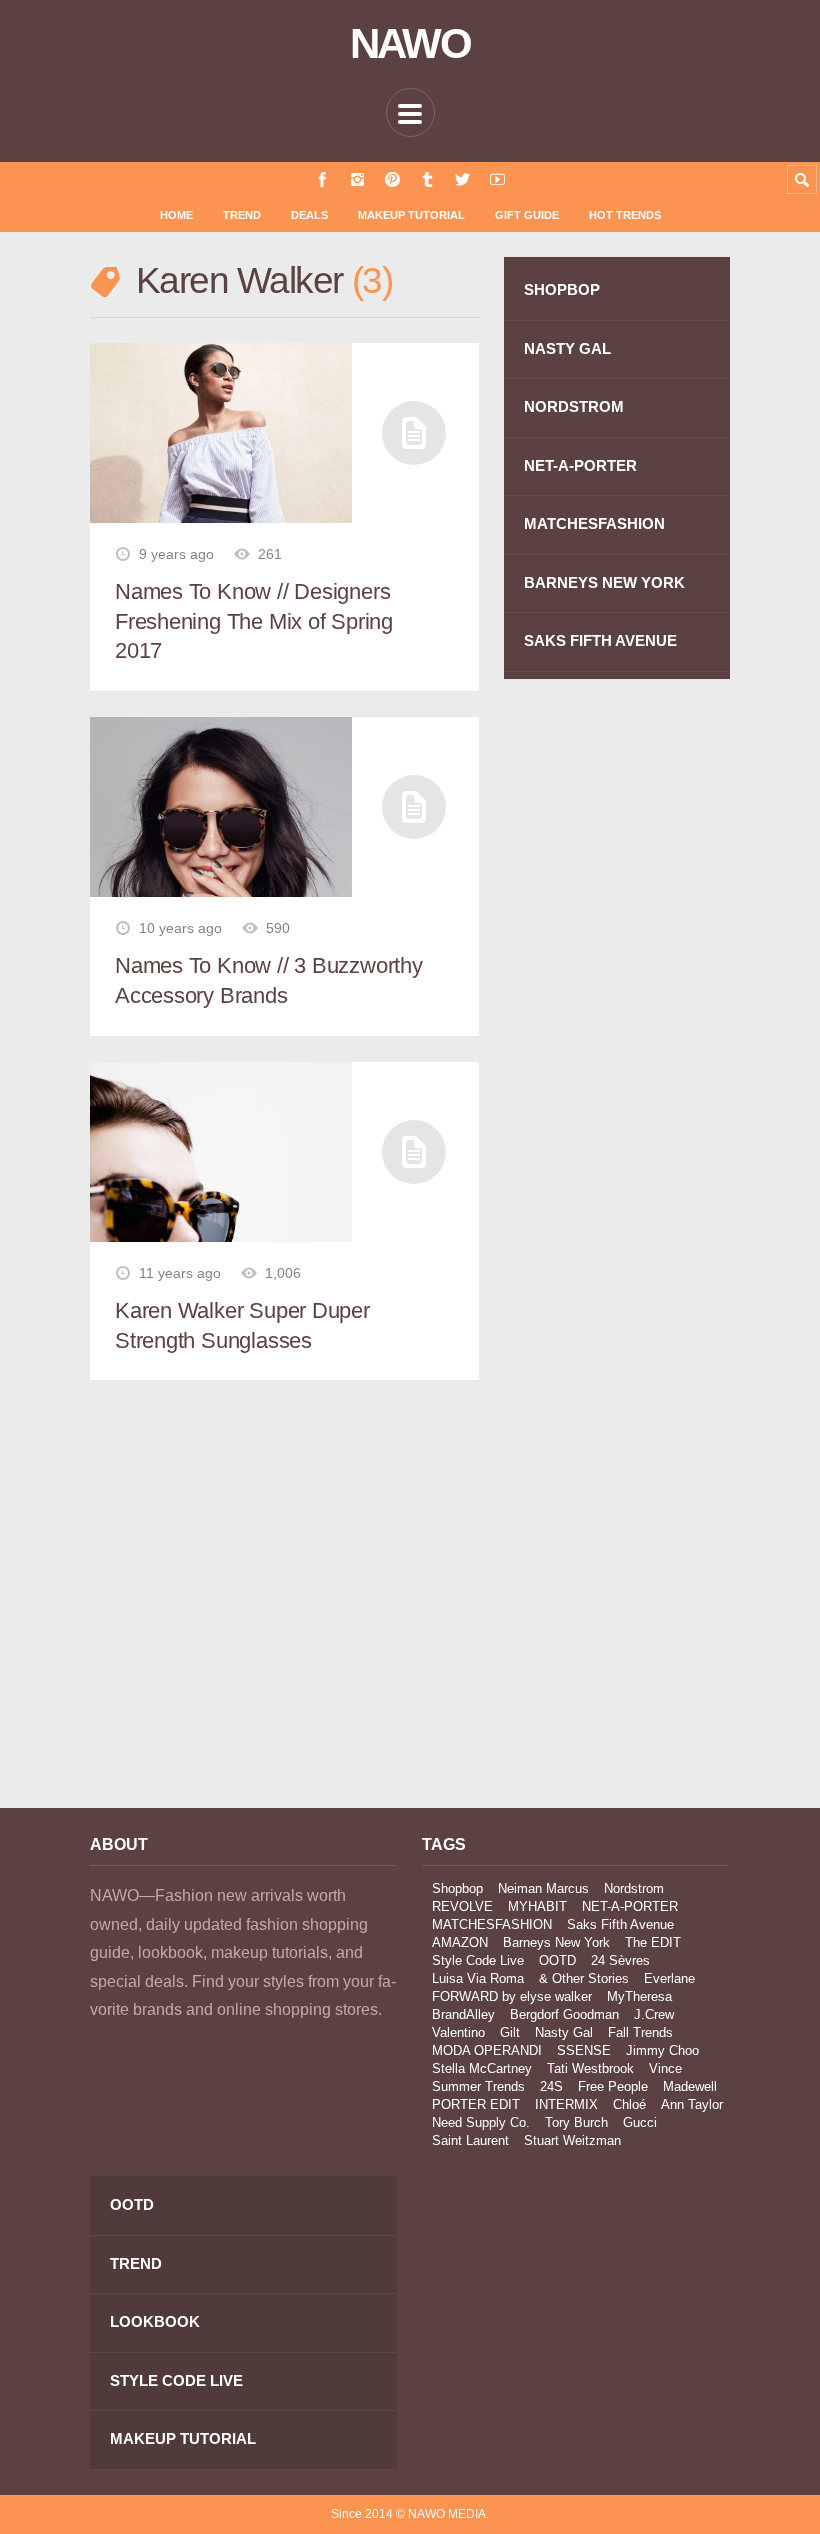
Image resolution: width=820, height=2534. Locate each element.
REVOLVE (462, 1906)
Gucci (640, 2122)
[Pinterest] (392, 179)
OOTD (557, 1960)
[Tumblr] (427, 179)
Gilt (510, 2032)
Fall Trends (640, 2032)
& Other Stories (584, 1978)
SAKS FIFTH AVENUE (600, 640)
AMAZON (460, 1942)
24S (551, 2086)
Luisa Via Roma (478, 1978)
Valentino (458, 2032)
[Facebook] (322, 179)
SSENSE (584, 2050)
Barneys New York (556, 1942)
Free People (613, 2086)
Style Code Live (478, 1960)
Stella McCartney (482, 2068)
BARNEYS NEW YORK (604, 582)
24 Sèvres (620, 1960)
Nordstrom (634, 1888)
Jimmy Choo (662, 2050)
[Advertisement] (243, 1614)
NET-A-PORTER (580, 465)
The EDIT (653, 1942)
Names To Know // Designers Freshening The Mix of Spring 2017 (254, 621)
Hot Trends (625, 215)
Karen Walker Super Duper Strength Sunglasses (242, 1325)
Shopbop (457, 1888)
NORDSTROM (574, 406)
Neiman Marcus (543, 1888)
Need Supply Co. (481, 2122)
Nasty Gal (564, 2032)
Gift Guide (527, 215)
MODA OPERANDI (487, 2050)
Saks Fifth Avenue (620, 1924)
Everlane (669, 1978)
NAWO (410, 44)
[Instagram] (357, 179)
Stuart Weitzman (572, 2140)
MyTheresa (639, 1996)
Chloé (629, 2104)
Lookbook (155, 2321)
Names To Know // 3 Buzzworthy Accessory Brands (269, 980)
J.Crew (654, 2014)
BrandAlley (463, 2014)
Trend (242, 215)
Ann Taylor (692, 2104)
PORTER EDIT (476, 2104)
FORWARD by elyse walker (512, 1996)
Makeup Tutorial (411, 215)
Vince (665, 2068)
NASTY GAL (567, 348)
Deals (309, 215)
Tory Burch (576, 2122)
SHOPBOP (562, 289)
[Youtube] (497, 179)
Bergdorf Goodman (564, 2014)
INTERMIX (566, 2104)
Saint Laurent (470, 2140)
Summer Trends (478, 2086)
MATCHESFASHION (594, 523)
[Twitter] (462, 179)
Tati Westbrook (590, 2068)
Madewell (690, 2086)
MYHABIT (537, 1906)
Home (176, 215)
